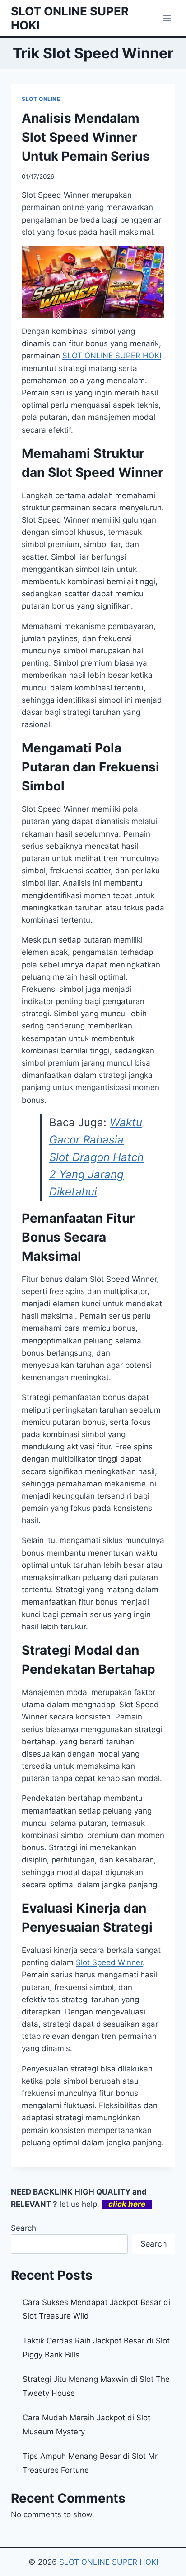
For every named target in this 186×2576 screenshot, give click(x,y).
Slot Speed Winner (109, 1962)
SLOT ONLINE (41, 99)
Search (23, 2228)
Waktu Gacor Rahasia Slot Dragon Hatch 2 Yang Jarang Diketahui (96, 1157)
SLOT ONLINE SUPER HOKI (109, 2562)
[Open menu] (167, 18)
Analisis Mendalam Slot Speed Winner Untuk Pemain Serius (86, 137)
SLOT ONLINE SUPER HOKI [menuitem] (112, 356)
